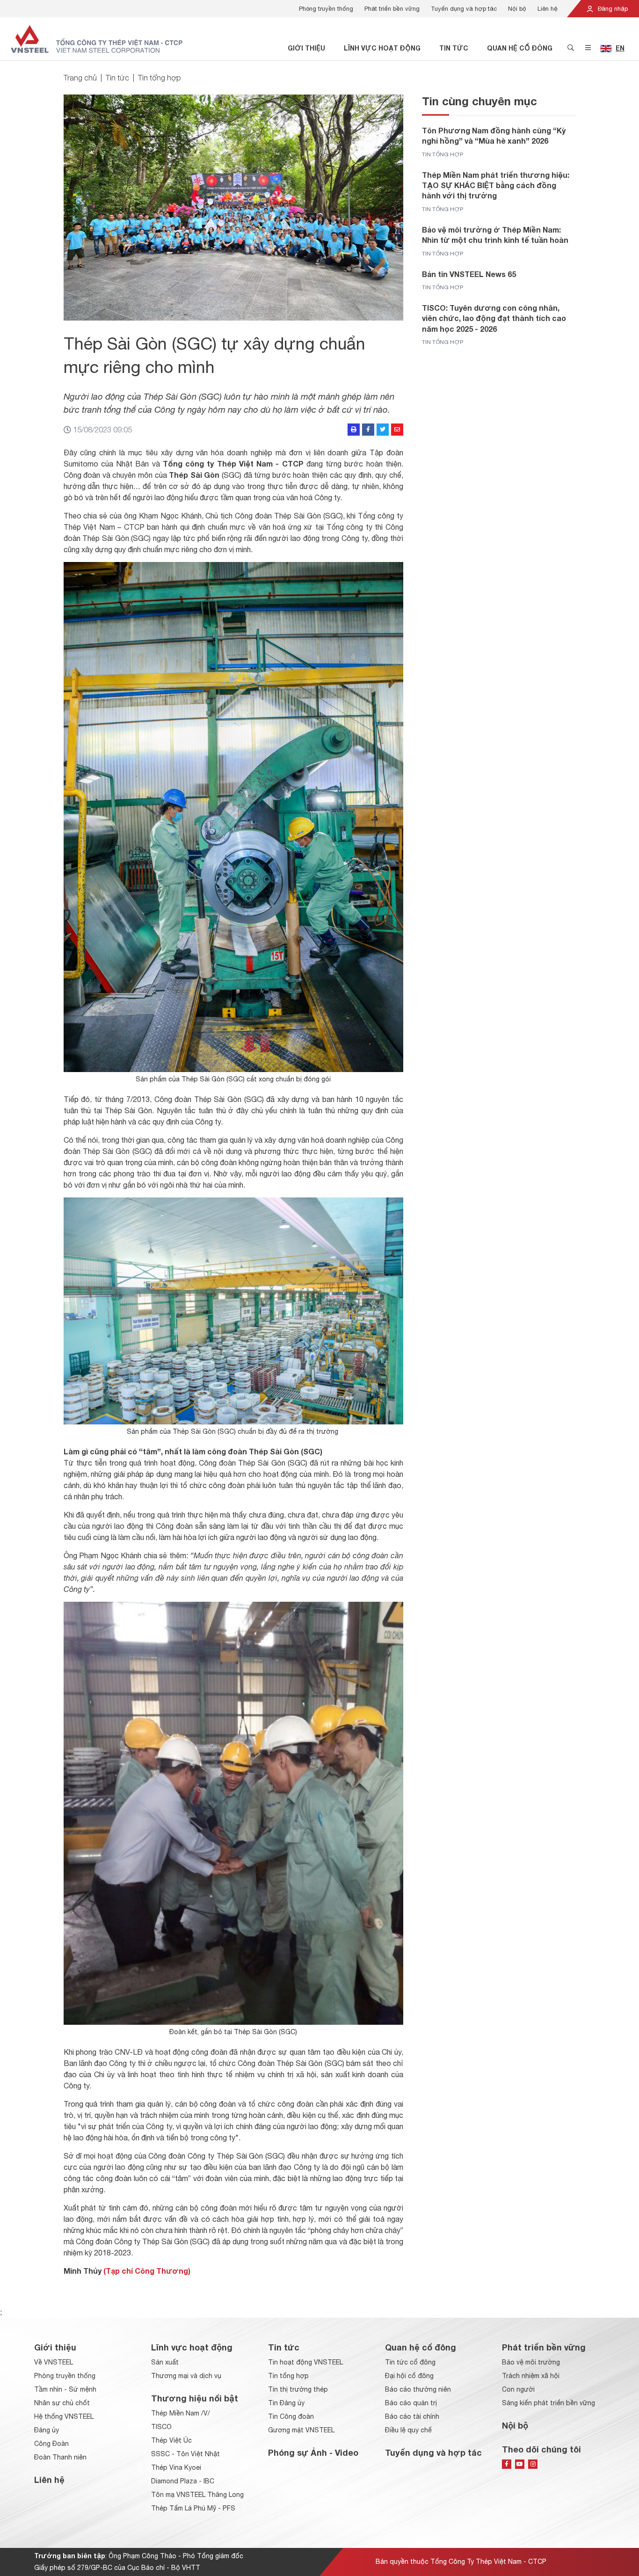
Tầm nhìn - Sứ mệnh (65, 2389)
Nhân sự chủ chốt (62, 2403)
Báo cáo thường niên (418, 2389)
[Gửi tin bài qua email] (397, 430)
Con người (518, 2389)
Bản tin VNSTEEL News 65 (469, 274)
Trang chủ (80, 78)
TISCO (161, 2427)
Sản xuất (165, 2362)
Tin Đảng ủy (286, 2403)
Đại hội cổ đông (409, 2376)
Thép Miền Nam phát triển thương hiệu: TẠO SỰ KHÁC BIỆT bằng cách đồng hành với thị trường (496, 185)
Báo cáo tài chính (412, 2416)
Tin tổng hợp (160, 78)
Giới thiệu (306, 48)
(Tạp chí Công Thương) (147, 2271)
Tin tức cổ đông (410, 2362)
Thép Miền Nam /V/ (181, 2413)
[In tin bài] (354, 430)
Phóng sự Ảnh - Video (313, 2452)
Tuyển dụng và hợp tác (464, 9)
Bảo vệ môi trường (531, 2362)
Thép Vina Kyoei (176, 2467)
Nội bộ (517, 9)
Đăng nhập (612, 9)
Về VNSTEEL (54, 2362)
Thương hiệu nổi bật (195, 2398)
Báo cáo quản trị (411, 2403)
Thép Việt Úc (171, 2440)
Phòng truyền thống (326, 9)
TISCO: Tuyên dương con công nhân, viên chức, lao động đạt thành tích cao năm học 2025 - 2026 (494, 318)
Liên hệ (548, 9)
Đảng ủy (47, 2430)
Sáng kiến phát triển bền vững (548, 2403)
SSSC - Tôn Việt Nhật (185, 2454)
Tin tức (454, 48)
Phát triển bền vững (392, 9)
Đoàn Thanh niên (60, 2457)
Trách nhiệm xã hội (531, 2376)
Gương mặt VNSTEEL (301, 2430)
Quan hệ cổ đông (520, 48)
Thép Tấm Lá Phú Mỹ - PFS (193, 2508)
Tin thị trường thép (298, 2389)
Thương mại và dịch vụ (186, 2376)
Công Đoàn (51, 2444)
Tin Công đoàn (291, 2416)
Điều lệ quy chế (408, 2430)
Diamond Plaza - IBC (183, 2481)
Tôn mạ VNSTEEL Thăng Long (197, 2495)
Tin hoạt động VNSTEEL (305, 2362)
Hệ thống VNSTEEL (64, 2416)
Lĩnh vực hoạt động (382, 48)
